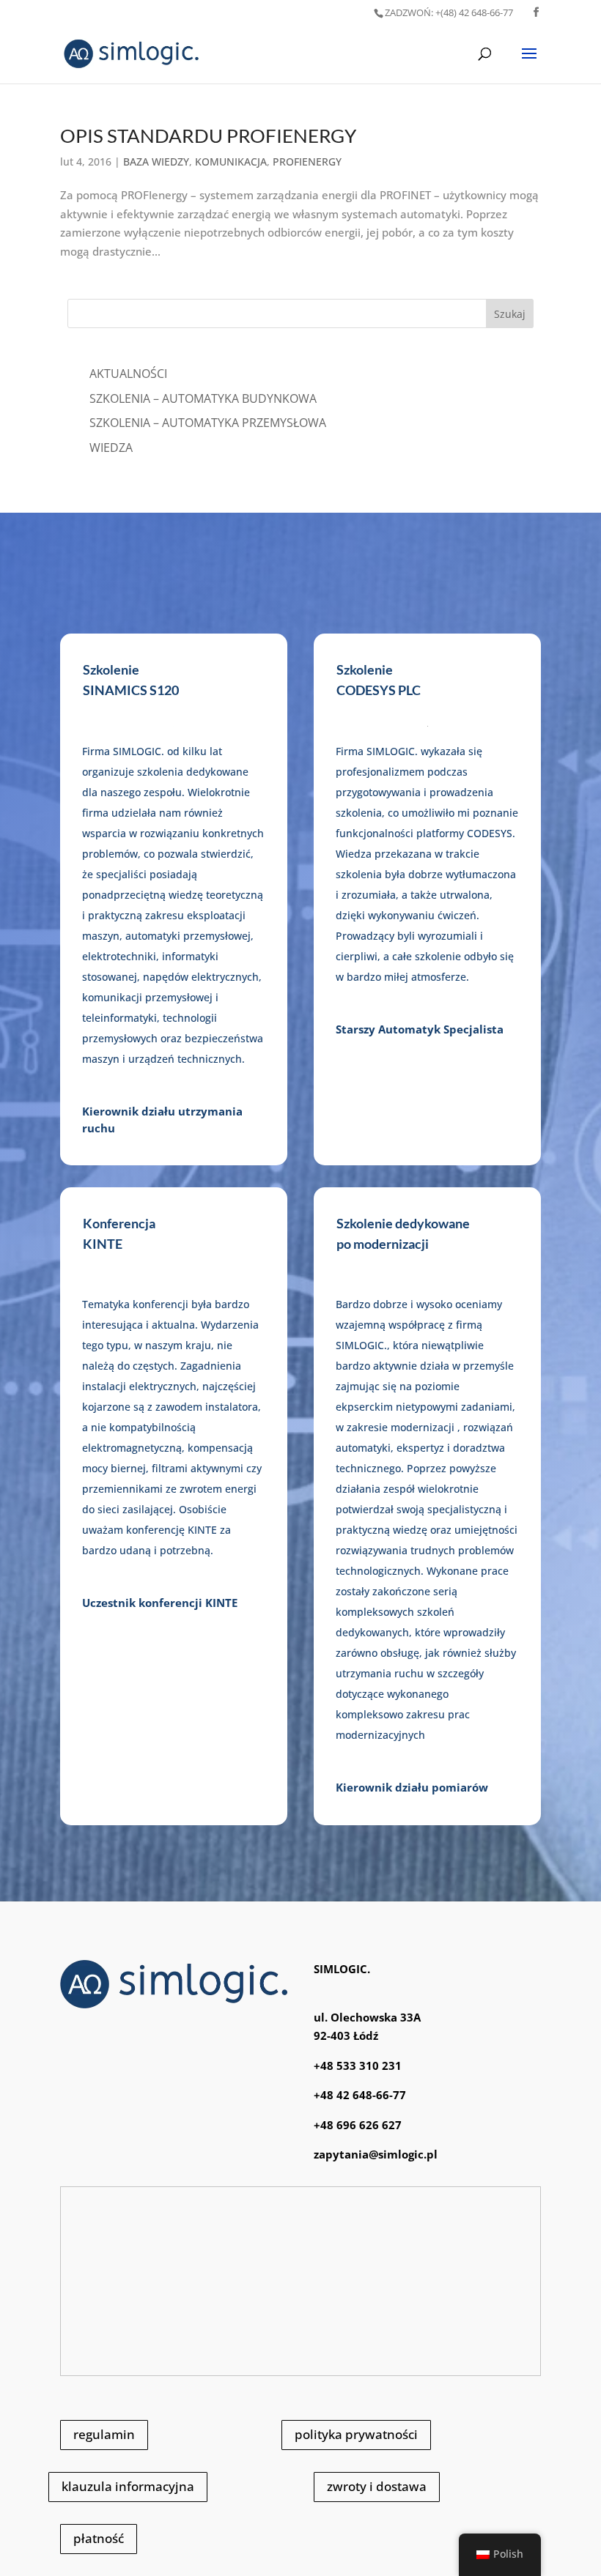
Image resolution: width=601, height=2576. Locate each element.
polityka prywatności (356, 2434)
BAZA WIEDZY (156, 162)
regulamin (104, 2434)
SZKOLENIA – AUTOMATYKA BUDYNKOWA (203, 398)
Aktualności (128, 374)
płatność (99, 2538)
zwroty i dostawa (377, 2486)
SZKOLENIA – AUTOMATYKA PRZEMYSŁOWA (208, 423)
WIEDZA (111, 448)
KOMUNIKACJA (231, 162)
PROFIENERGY (307, 162)
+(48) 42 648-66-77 (449, 12)
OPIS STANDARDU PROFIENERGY (208, 136)
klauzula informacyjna (128, 2486)
